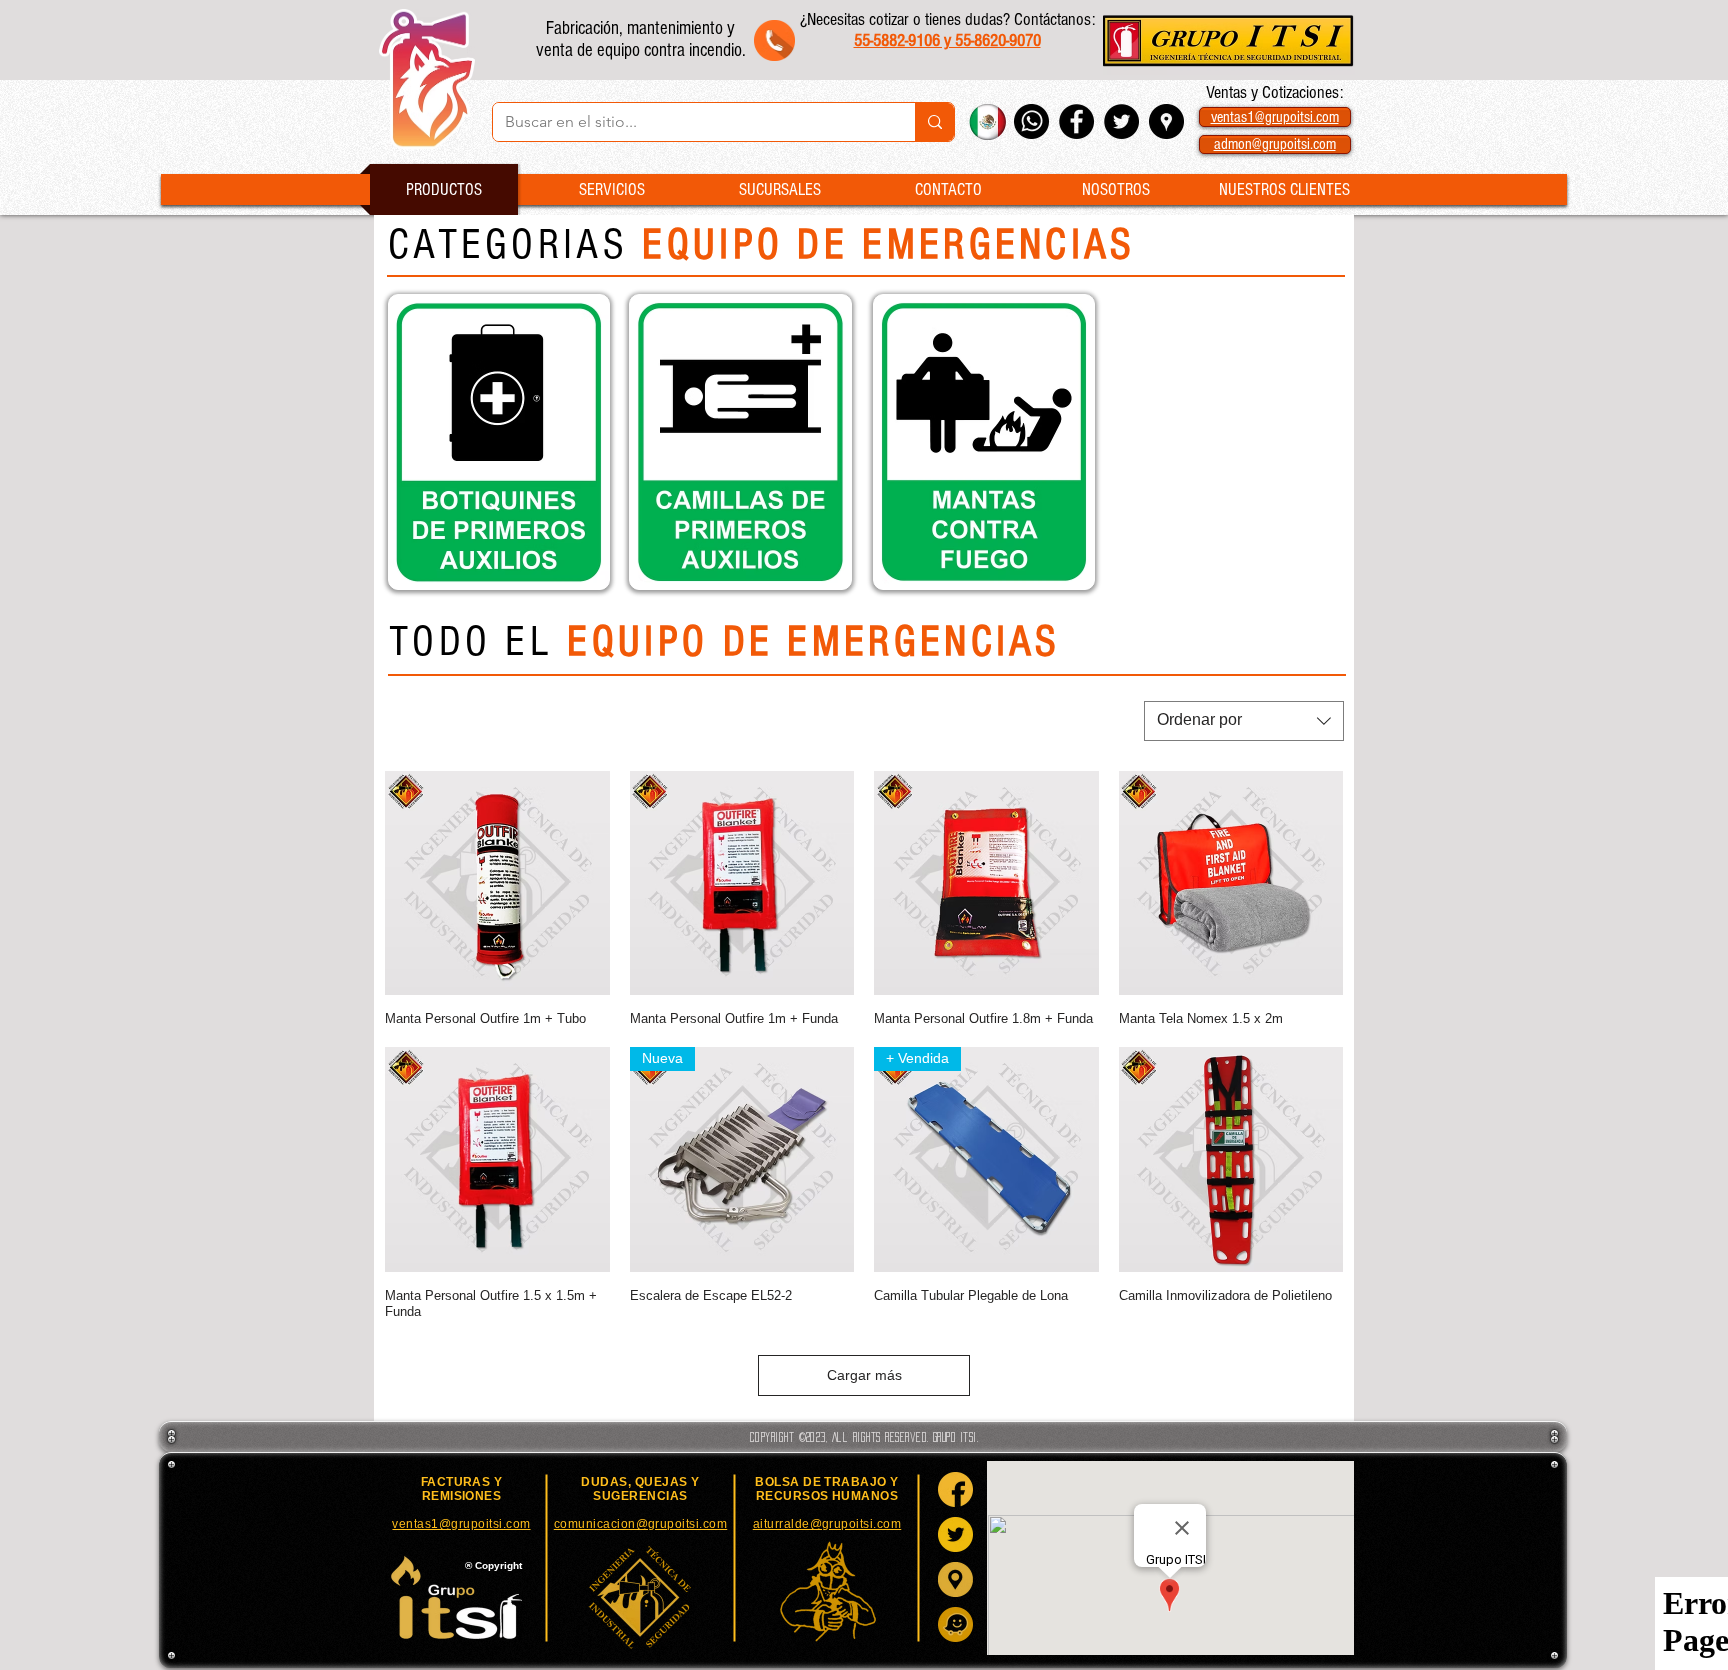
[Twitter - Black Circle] (1121, 121)
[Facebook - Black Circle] (1076, 121)
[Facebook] (955, 1489)
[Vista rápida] (497, 883)
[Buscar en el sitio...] (934, 122)
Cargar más (864, 1375)
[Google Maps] (955, 1579)
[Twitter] (955, 1534)
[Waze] (955, 1624)
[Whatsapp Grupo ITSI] (1031, 121)
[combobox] (1244, 721)
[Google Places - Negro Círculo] (1166, 121)
